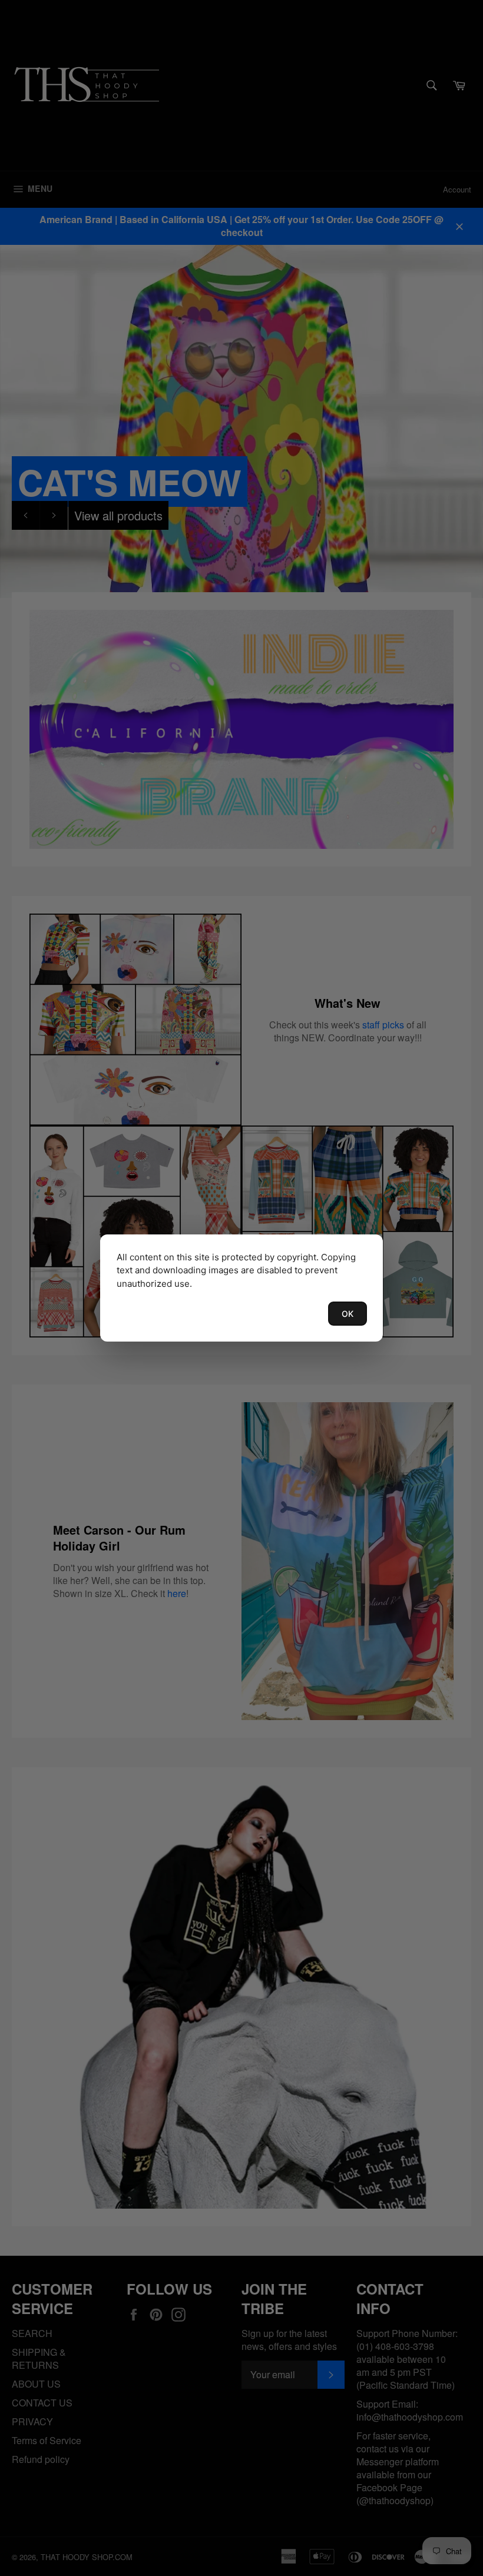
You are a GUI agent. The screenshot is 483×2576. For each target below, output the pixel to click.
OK (348, 1314)
